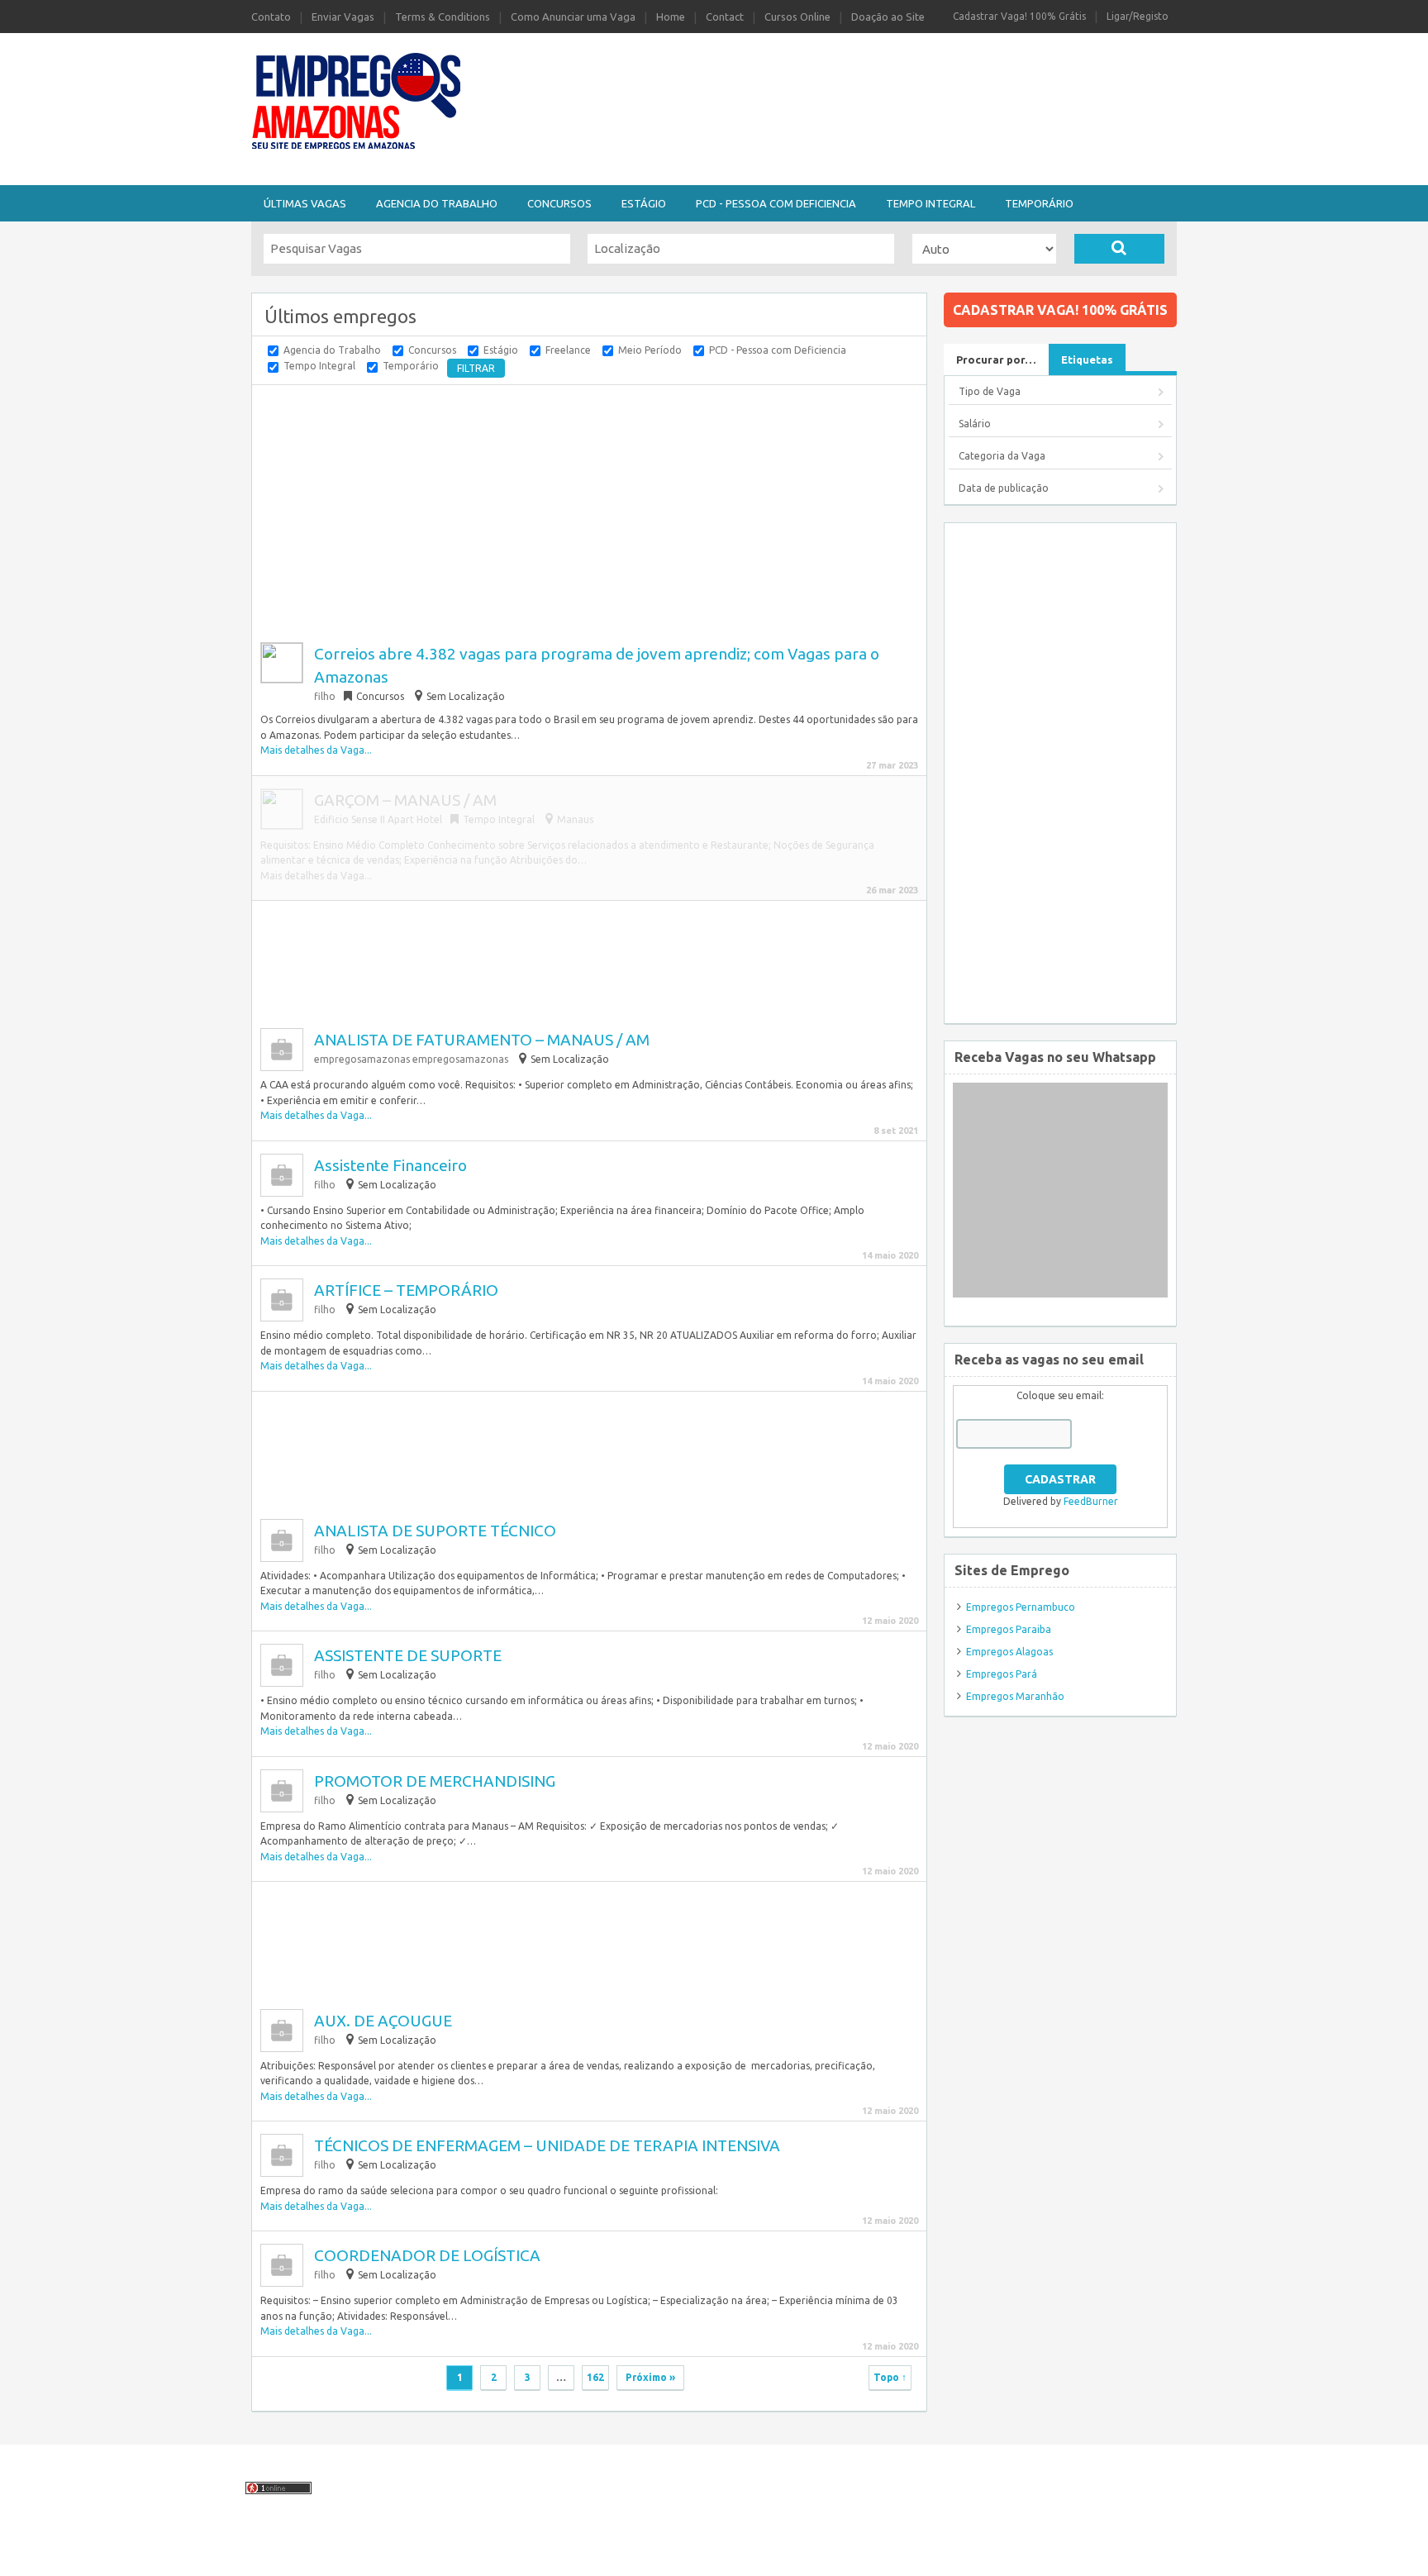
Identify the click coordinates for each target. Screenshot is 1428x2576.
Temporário (1039, 203)
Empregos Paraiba (1009, 1629)
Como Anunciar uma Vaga (573, 17)
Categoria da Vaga (1002, 456)
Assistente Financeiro (390, 1165)
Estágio (644, 203)
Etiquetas (1087, 359)
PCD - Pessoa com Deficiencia (776, 203)
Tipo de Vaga (990, 391)
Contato (271, 17)
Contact (725, 17)
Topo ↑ (890, 2377)
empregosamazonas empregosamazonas (411, 1059)
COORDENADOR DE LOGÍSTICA (427, 2255)
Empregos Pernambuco (1021, 1607)
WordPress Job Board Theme (676, 2554)
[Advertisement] (805, 77)
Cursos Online (797, 17)
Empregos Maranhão (1015, 1696)
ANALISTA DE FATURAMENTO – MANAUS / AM (482, 1040)
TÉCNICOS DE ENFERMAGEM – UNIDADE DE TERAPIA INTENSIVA (547, 2145)
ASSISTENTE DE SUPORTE (408, 1655)
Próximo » (650, 2377)
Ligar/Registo (1138, 16)
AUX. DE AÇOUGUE (383, 2021)
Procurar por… (996, 359)
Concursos (559, 203)
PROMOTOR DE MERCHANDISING (435, 1781)
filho (325, 696)
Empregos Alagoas (1009, 1652)
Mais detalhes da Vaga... (316, 750)
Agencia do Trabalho (437, 203)
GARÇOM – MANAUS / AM (405, 800)
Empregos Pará (1002, 1674)
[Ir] (1119, 249)
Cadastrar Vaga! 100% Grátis (1019, 16)
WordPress (852, 2554)
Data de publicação (1004, 488)
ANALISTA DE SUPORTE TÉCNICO (435, 1531)
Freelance (568, 350)
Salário (975, 424)
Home (671, 17)
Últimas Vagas (305, 203)
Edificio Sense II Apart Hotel (378, 819)
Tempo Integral (931, 203)
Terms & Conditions (443, 17)
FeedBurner (1091, 1501)
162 (595, 2377)
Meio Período (650, 350)
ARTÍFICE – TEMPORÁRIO (406, 1290)
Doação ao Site (888, 17)
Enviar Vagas (343, 17)
